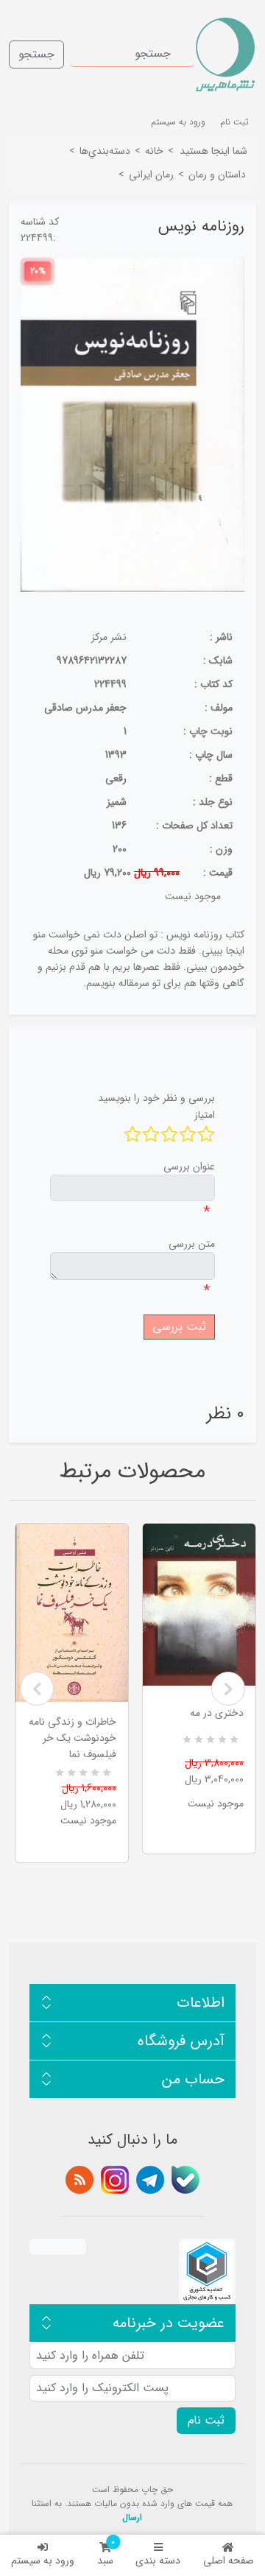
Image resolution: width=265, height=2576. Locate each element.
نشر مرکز (109, 637)
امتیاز (205, 1115)
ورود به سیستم (43, 2561)
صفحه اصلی (229, 2561)
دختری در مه (217, 1713)
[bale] (185, 2180)
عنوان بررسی (189, 1166)
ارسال (132, 2517)
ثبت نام (234, 122)
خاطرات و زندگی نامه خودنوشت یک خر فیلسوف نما (73, 1738)
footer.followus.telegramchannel (150, 2180)
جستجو (36, 54)
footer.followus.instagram (115, 2180)
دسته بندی (158, 2561)
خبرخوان (79, 2180)
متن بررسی (192, 1244)
